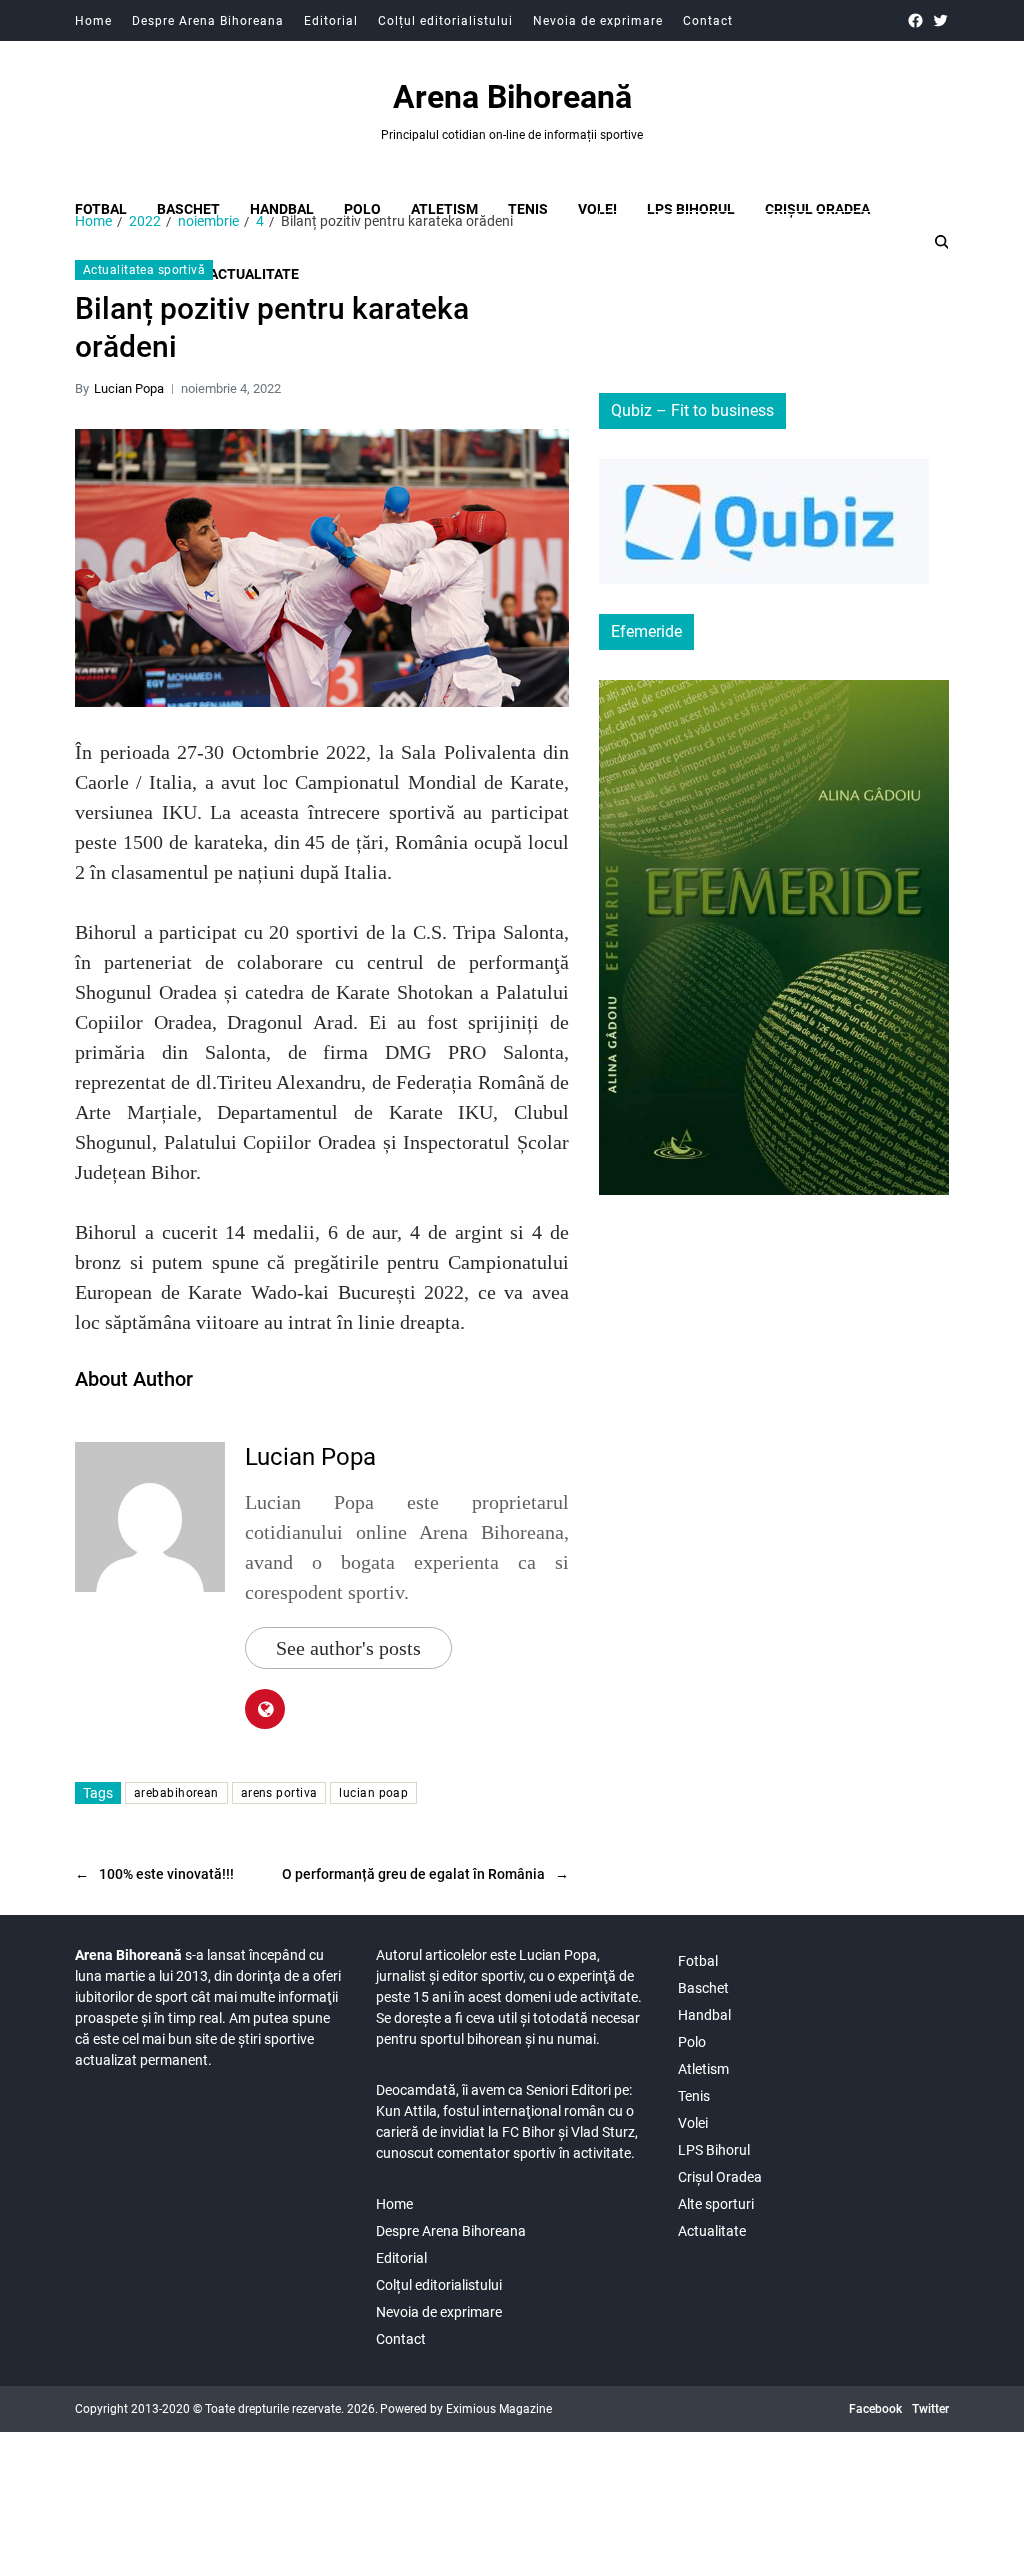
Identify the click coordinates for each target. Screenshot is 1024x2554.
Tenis (528, 209)
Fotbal (101, 209)
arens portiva (279, 1793)
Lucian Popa (129, 388)
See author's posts (348, 1648)
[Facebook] (915, 20)
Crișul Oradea (817, 209)
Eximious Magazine (499, 2409)
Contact (708, 21)
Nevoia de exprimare (598, 21)
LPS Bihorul (691, 209)
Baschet (188, 209)
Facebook (875, 2409)
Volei (597, 209)
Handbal (282, 209)
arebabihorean (176, 1793)
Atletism (444, 209)
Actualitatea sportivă (144, 270)
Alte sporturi (716, 2204)
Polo (362, 209)
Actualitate (712, 2231)
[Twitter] (940, 20)
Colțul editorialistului (445, 21)
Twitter (930, 2409)
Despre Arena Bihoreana (208, 21)
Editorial (331, 21)
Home (93, 21)
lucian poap (373, 1793)
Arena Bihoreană (512, 97)
